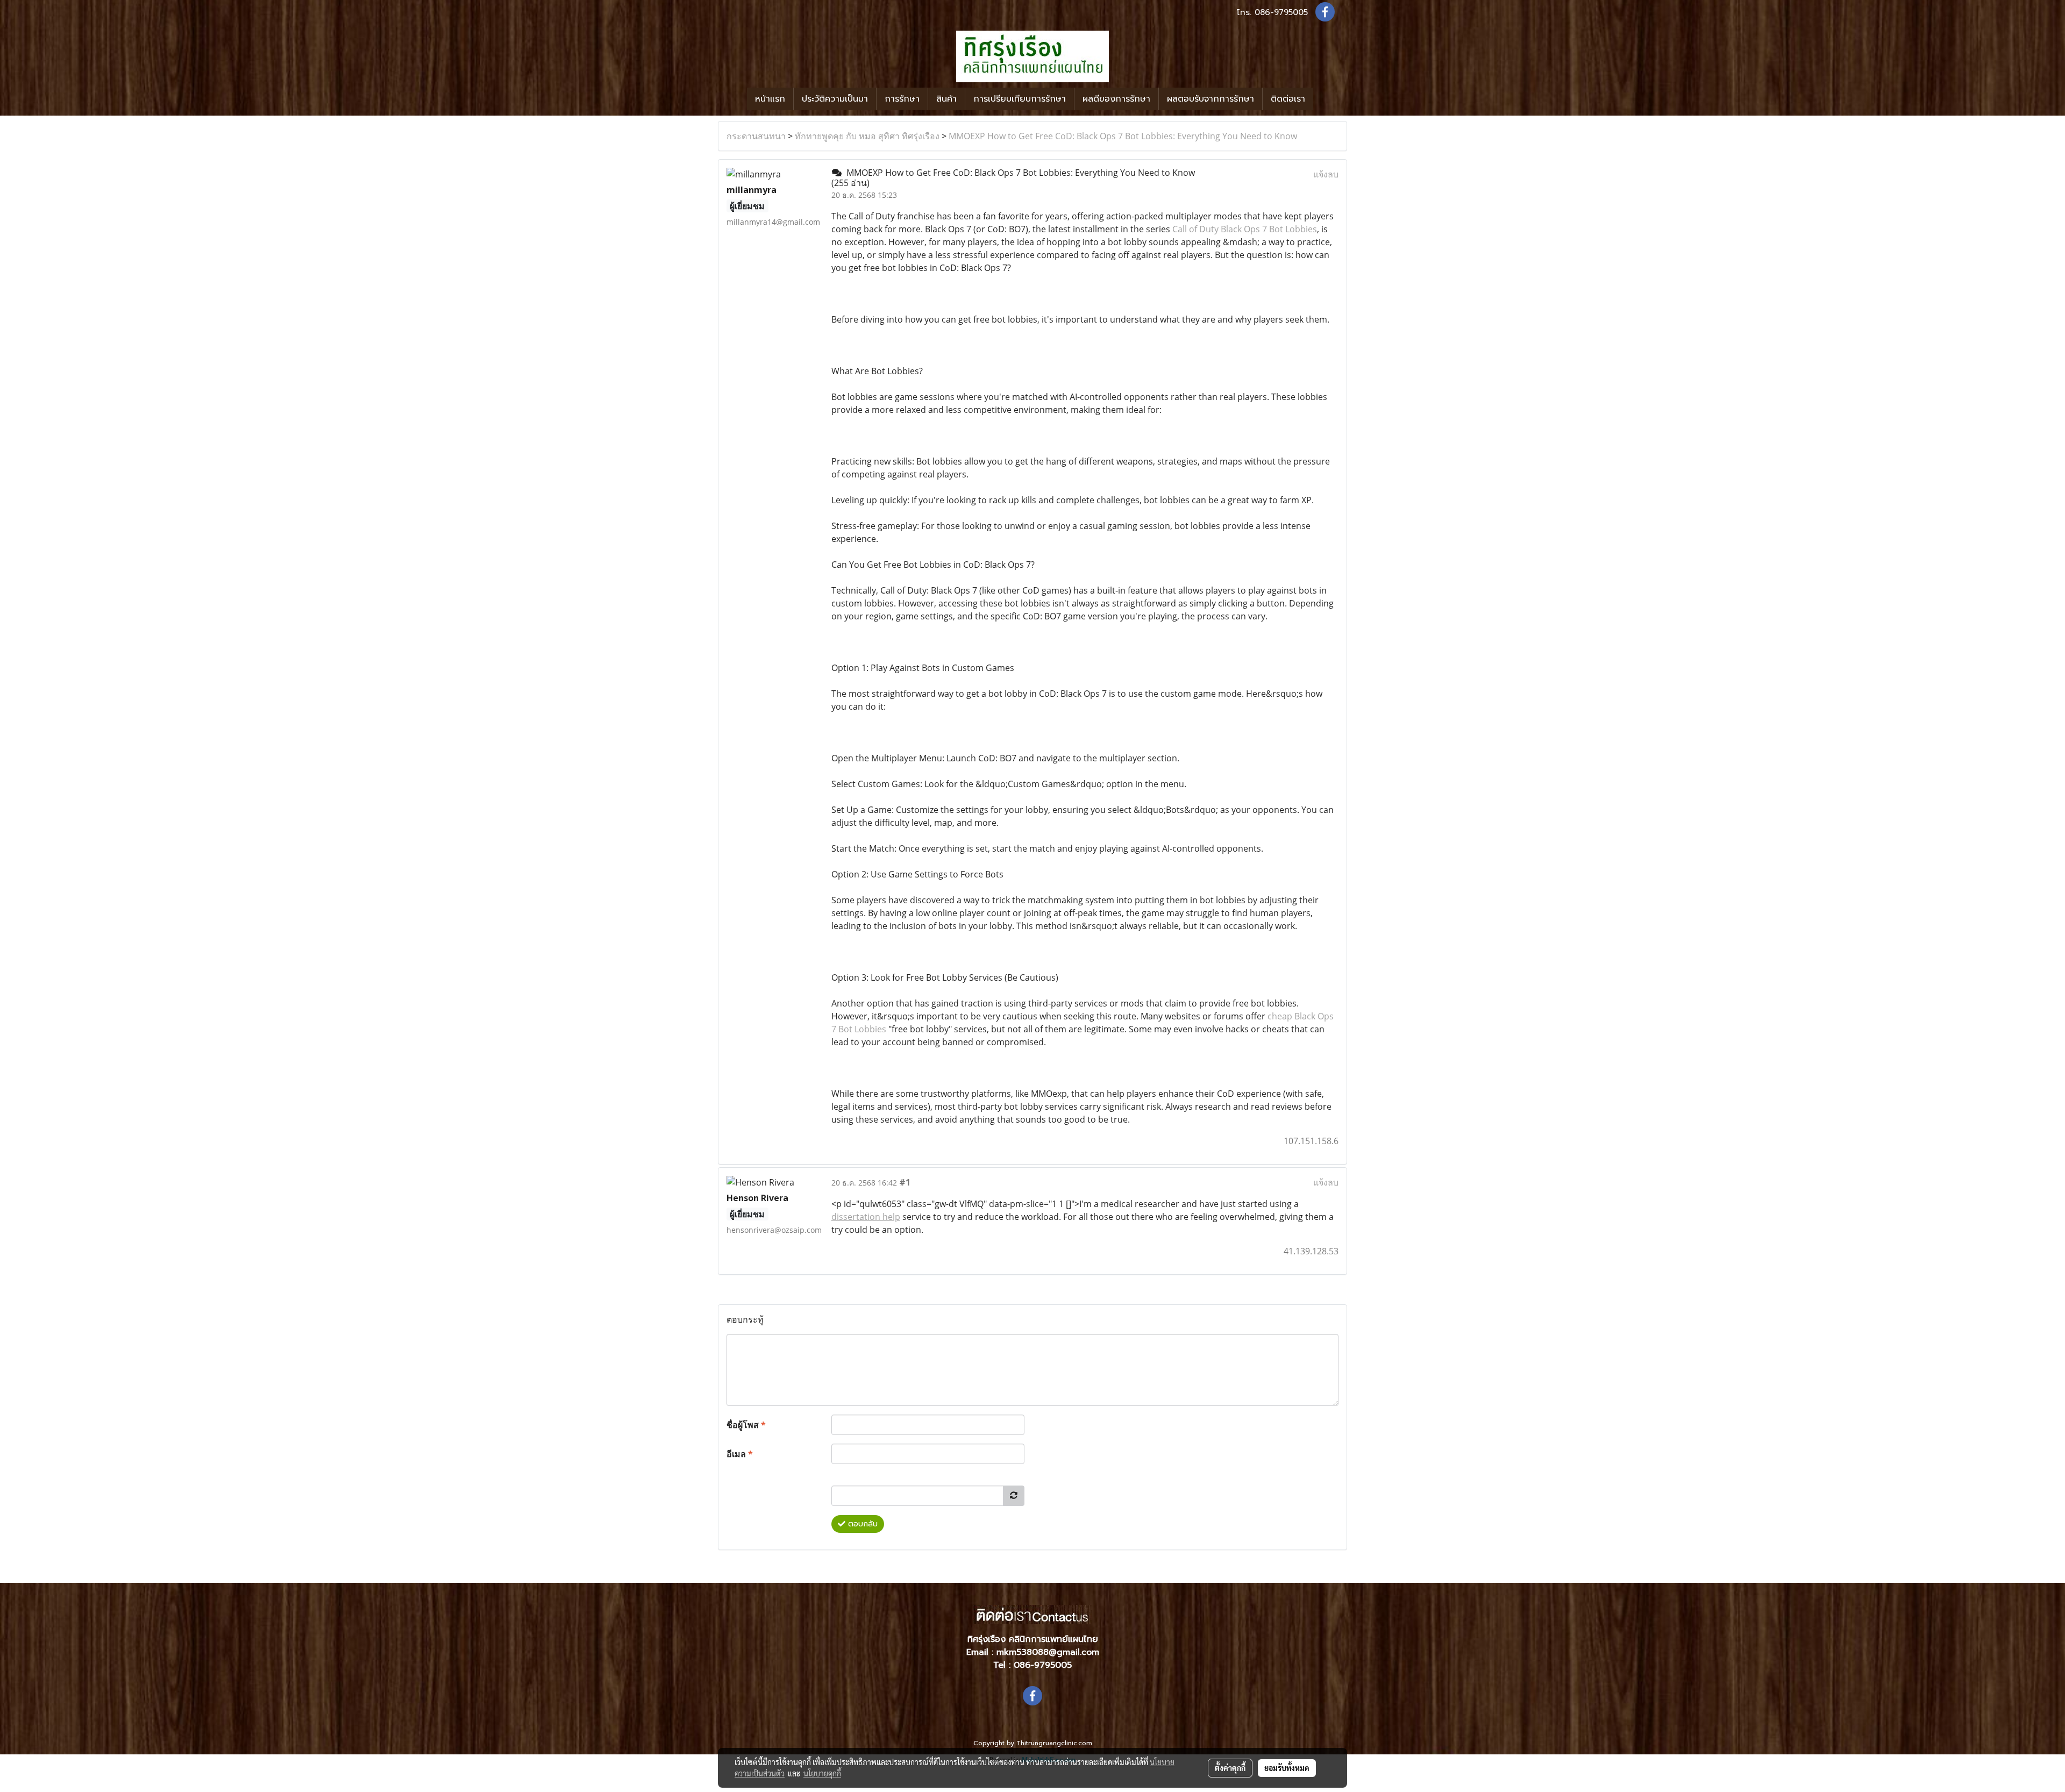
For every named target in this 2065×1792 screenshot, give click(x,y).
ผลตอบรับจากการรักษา (1210, 99)
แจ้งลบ (1326, 174)
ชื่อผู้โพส (746, 1425)
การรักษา (902, 99)
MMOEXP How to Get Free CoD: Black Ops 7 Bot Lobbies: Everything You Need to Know (1123, 136)
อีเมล (740, 1454)
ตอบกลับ (861, 1524)
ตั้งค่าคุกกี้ (1230, 1768)
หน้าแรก (770, 99)
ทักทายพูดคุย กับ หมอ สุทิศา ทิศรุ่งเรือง (867, 136)
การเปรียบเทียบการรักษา (1020, 99)
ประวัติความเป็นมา (835, 99)
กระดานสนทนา (756, 136)
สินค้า (946, 99)
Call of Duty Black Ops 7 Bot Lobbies (1245, 229)
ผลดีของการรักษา (1116, 99)
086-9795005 (1281, 12)
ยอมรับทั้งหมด (1287, 1768)
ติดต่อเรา (1288, 99)
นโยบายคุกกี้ (822, 1773)
